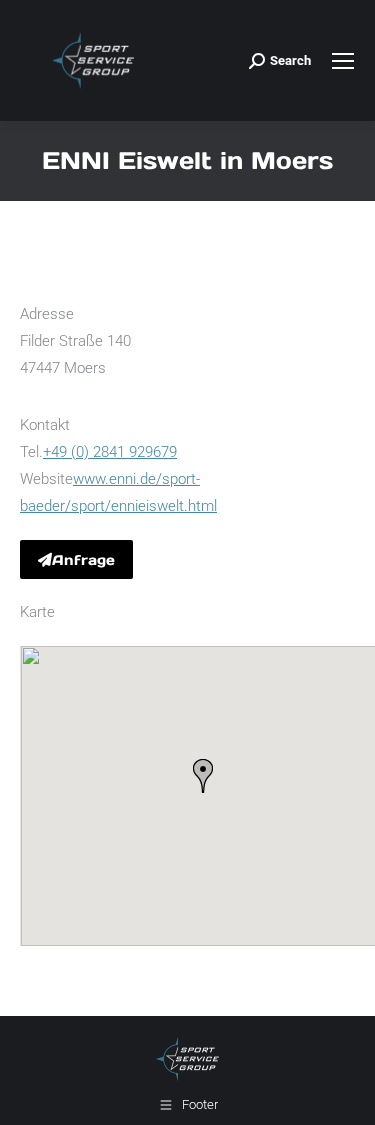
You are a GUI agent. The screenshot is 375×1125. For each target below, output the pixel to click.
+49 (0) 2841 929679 (110, 452)
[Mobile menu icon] (343, 61)
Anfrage (83, 560)
